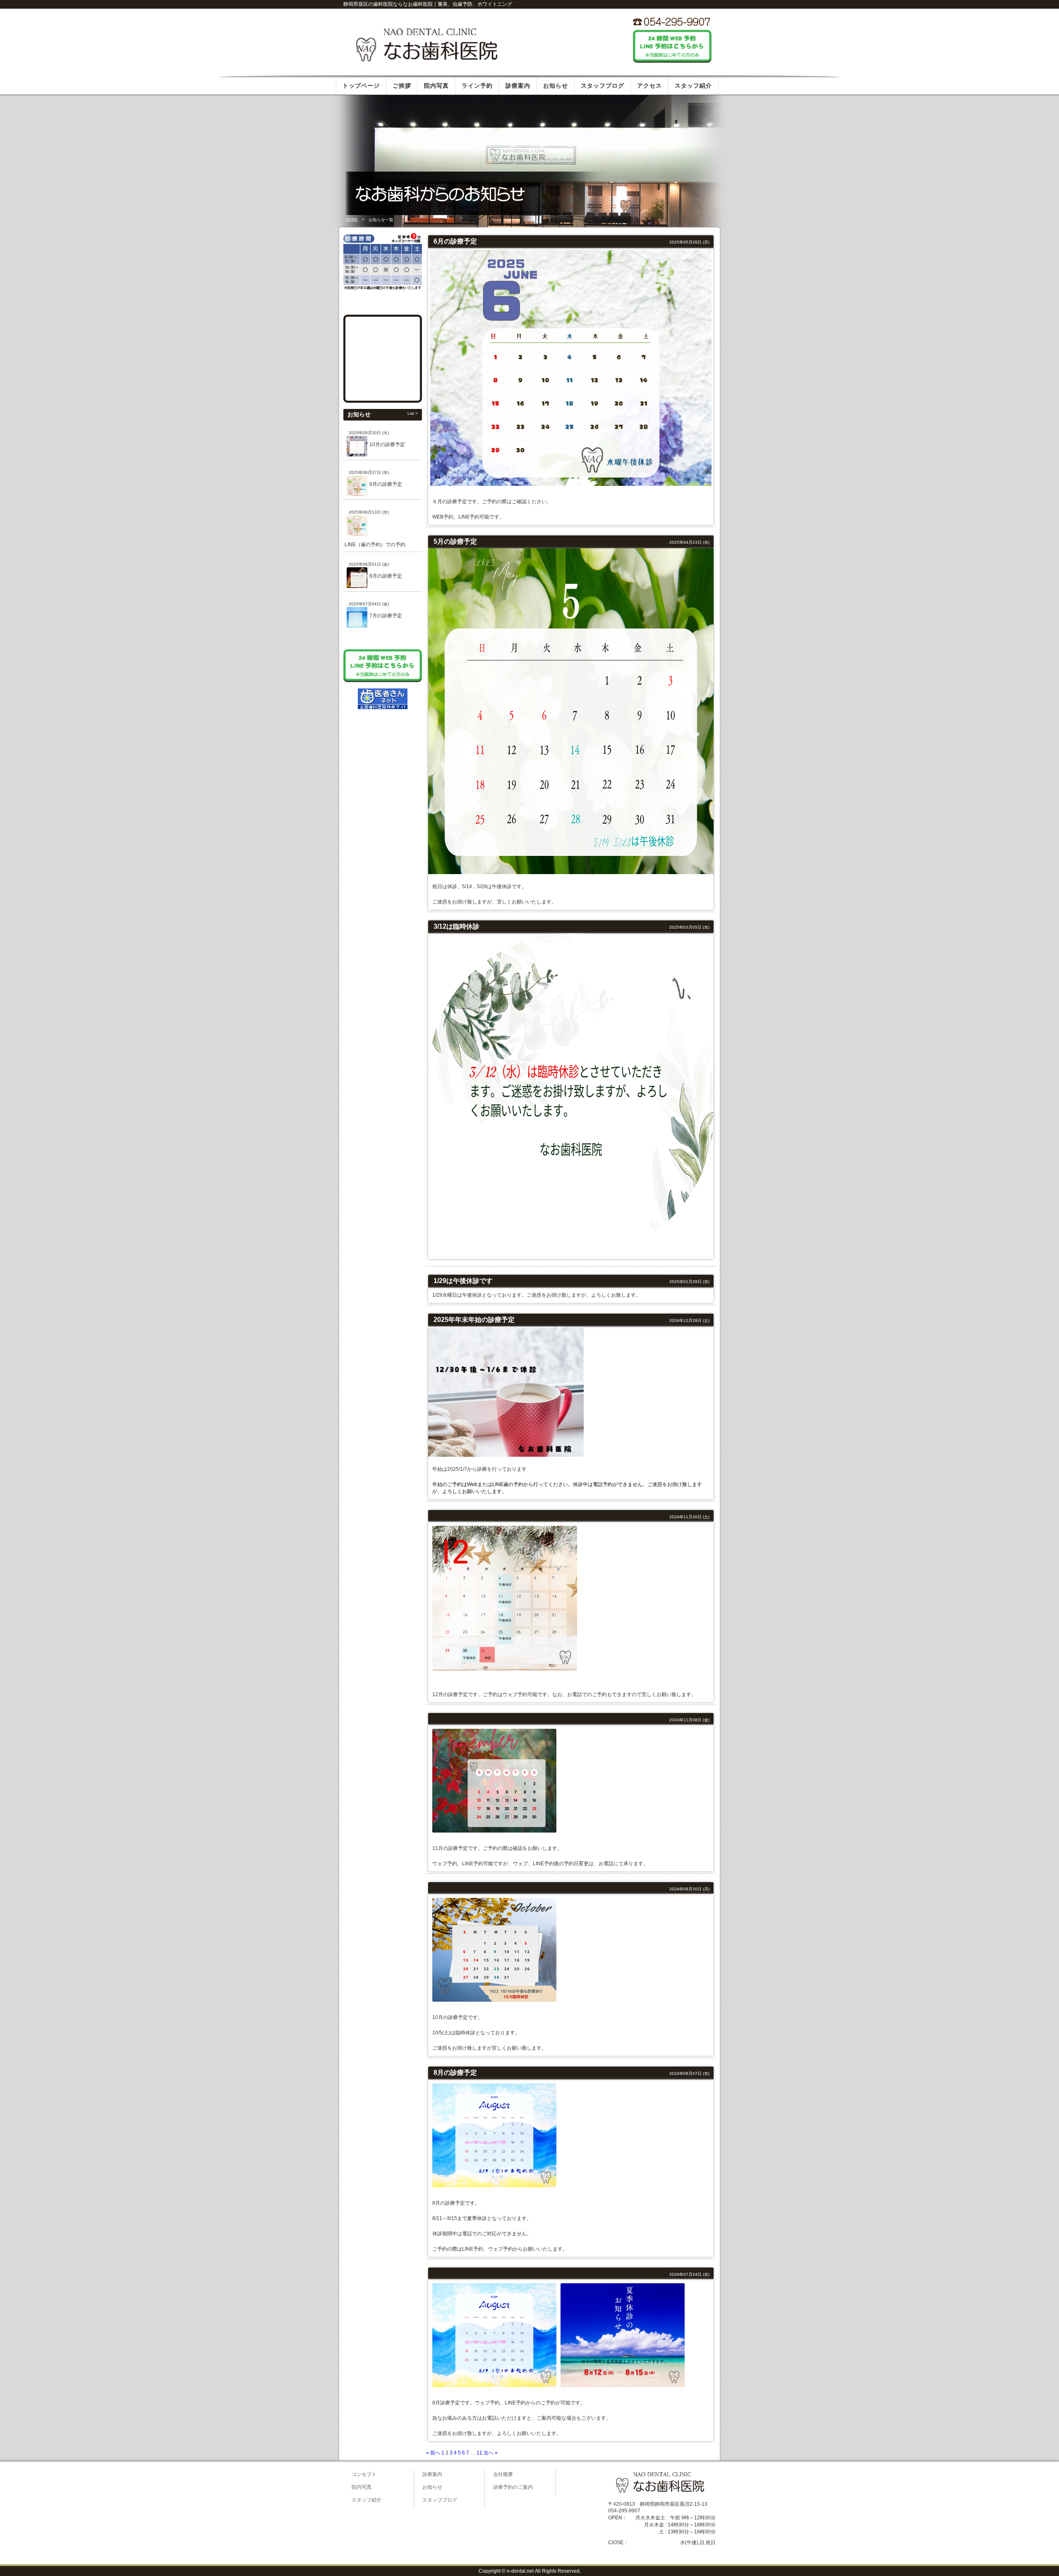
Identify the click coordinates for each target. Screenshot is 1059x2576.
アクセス (649, 86)
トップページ (361, 86)
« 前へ (433, 2453)
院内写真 (436, 86)
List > (413, 413)
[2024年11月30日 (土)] (437, 1516)
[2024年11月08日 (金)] (437, 1719)
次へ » (491, 2453)
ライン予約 (477, 86)
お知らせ (556, 86)
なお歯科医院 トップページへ (426, 44)
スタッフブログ (603, 86)
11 (479, 2453)
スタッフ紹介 (693, 86)
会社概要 (503, 2474)
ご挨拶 (402, 86)
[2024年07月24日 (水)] (437, 2274)
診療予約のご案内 (513, 2487)
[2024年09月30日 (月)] (437, 1889)
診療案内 (518, 86)
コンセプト (364, 2474)
